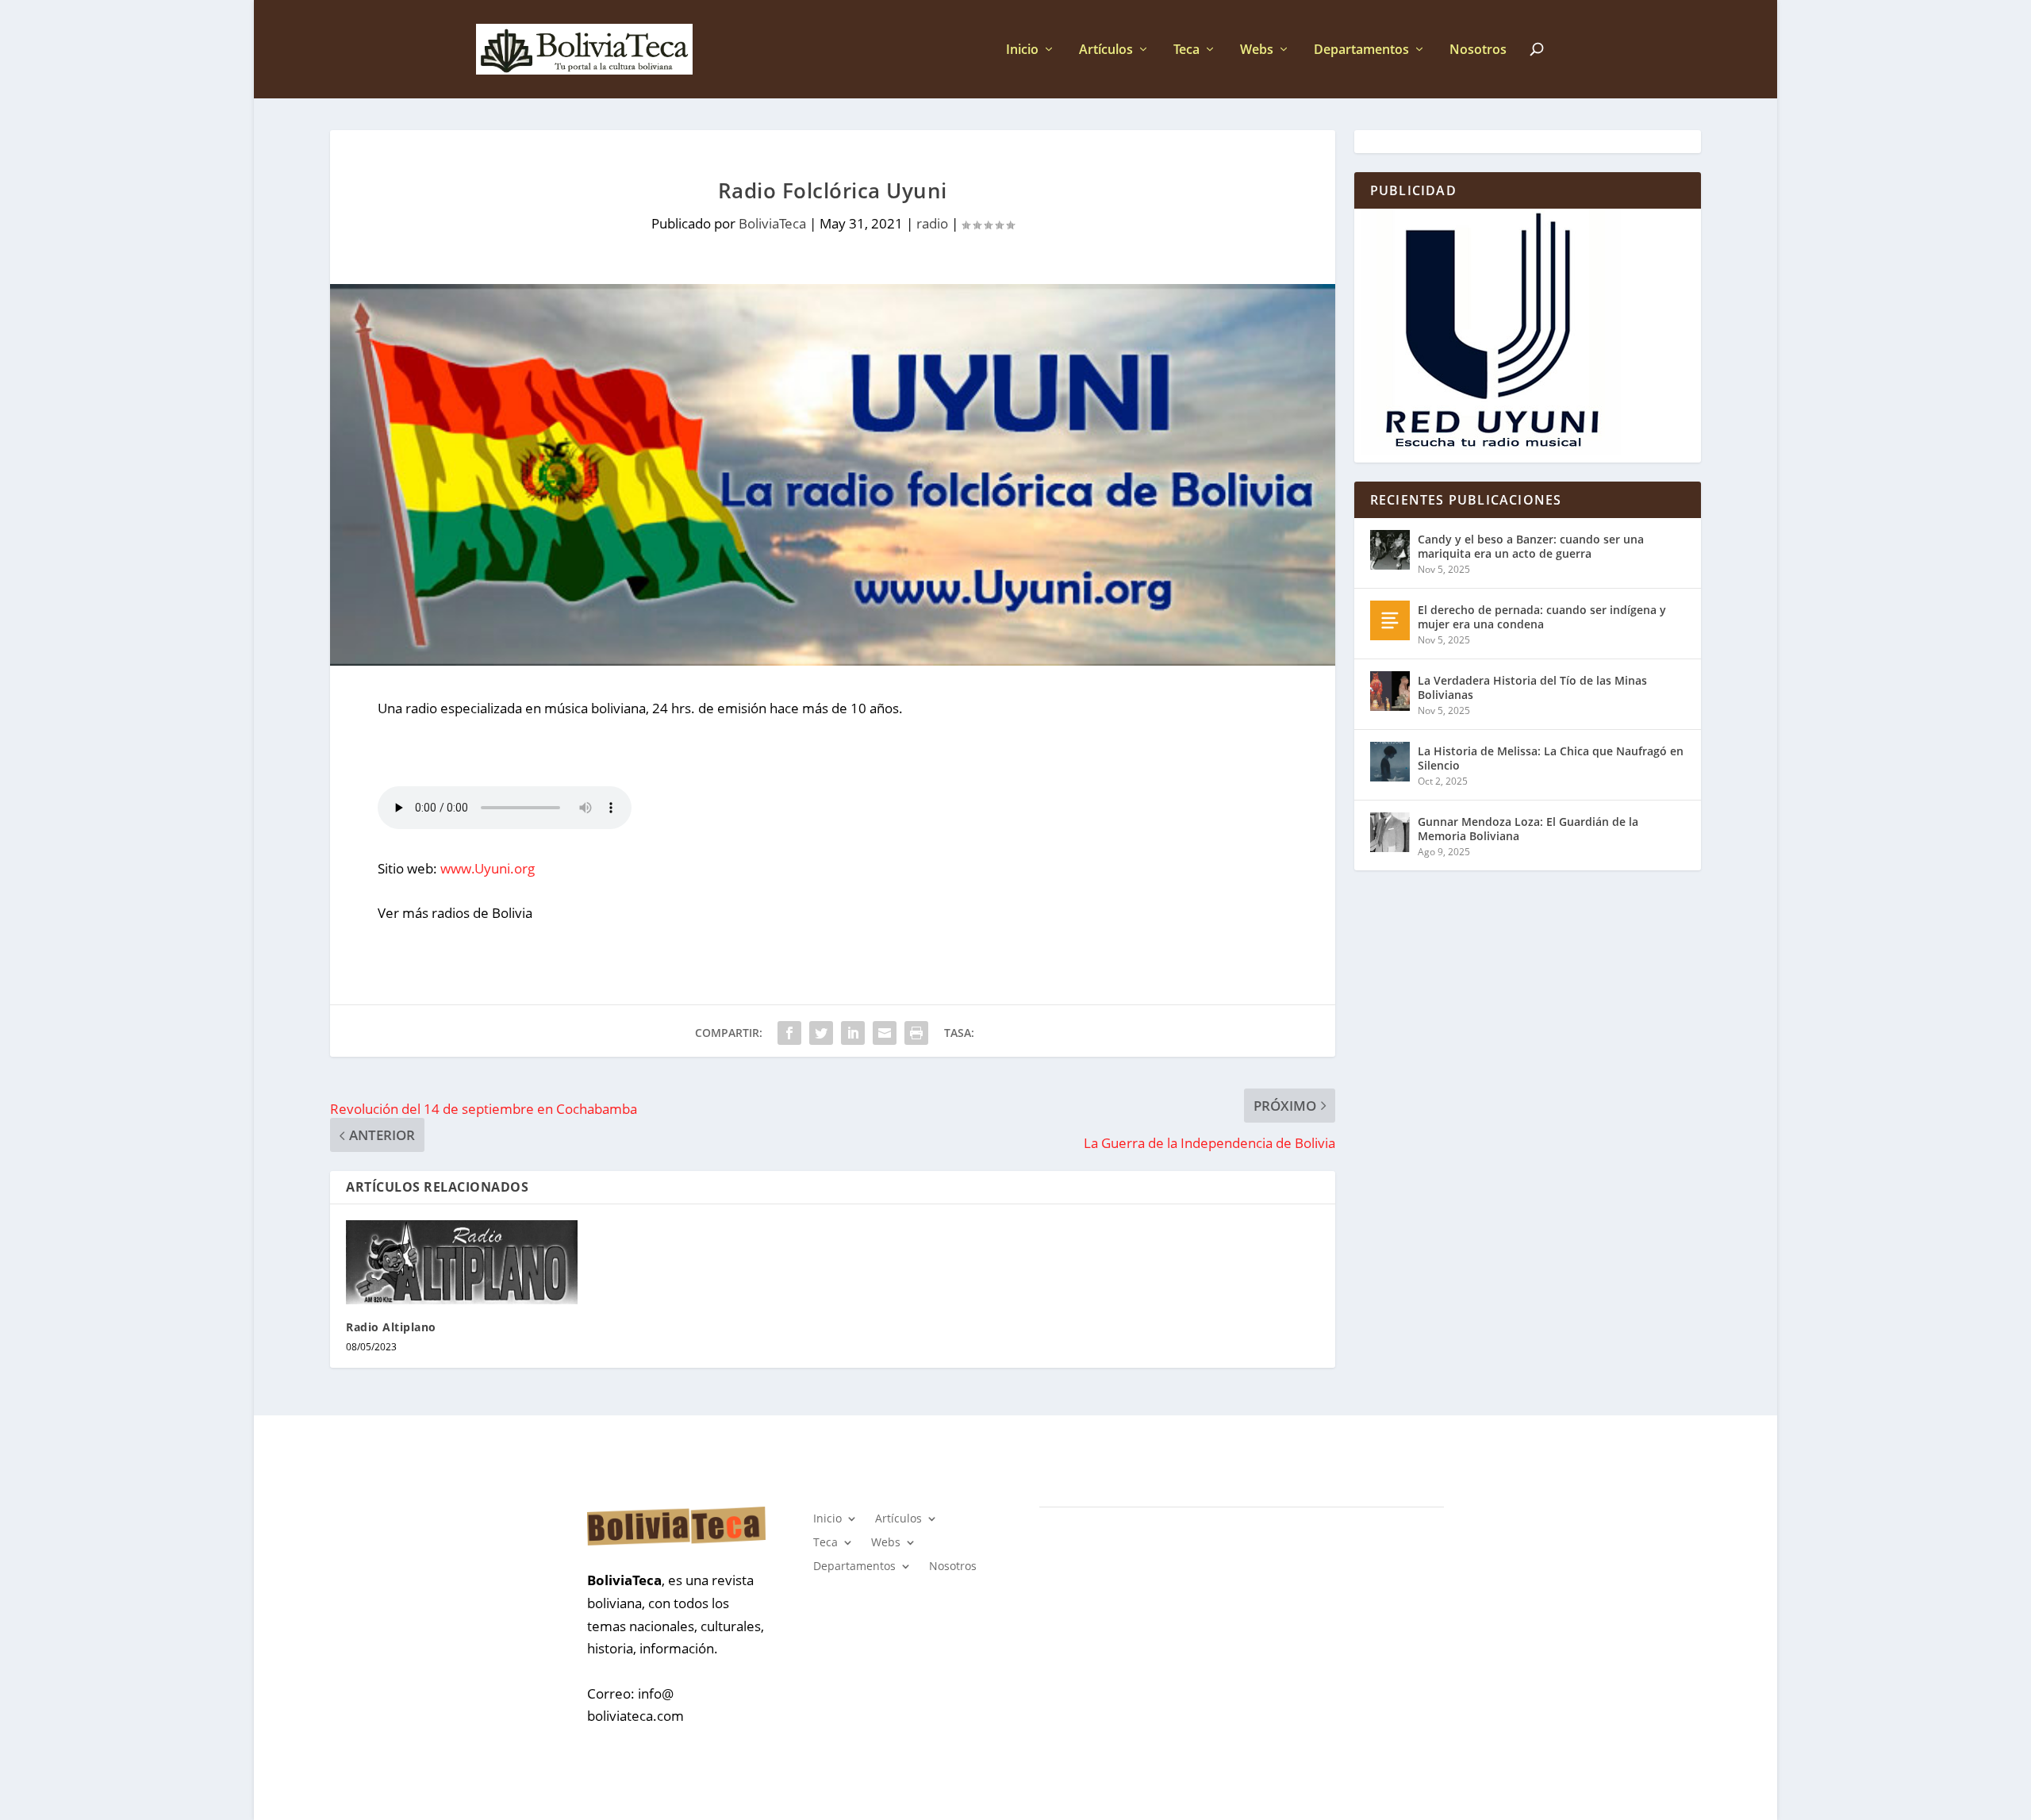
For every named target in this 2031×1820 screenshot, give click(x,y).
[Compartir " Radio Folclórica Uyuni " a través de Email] (885, 1033)
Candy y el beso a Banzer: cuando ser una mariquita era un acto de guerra (1531, 546)
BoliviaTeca (772, 223)
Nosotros (1478, 50)
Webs (1257, 50)
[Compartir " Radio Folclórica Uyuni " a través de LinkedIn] (853, 1033)
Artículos (1106, 50)
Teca (1186, 50)
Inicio (1022, 50)
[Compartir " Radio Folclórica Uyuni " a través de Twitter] (821, 1033)
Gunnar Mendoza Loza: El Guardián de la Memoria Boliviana (1528, 829)
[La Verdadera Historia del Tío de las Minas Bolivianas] (1390, 691)
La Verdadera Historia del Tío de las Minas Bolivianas (1532, 687)
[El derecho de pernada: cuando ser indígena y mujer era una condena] (1390, 620)
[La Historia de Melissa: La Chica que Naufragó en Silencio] (1390, 762)
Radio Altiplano (391, 1327)
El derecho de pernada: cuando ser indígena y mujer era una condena (1542, 617)
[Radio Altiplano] (462, 1262)
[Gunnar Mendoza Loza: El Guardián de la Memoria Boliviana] (1390, 832)
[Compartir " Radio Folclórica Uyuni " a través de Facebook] (789, 1033)
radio (932, 223)
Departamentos (1361, 50)
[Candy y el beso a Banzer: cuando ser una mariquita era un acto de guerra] (1390, 550)
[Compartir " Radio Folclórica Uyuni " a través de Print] (916, 1033)
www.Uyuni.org (488, 868)
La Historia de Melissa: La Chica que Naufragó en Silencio (1551, 758)
